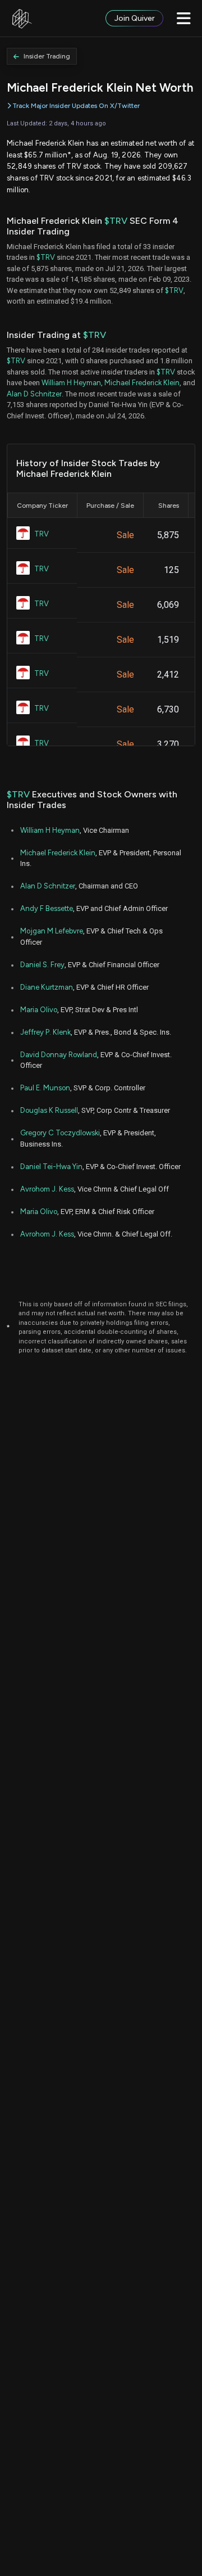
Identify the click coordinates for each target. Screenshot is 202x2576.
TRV (42, 534)
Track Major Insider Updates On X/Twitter (76, 106)
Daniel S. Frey (42, 965)
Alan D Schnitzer (34, 394)
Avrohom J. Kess (47, 1189)
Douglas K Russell (49, 1110)
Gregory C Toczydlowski (60, 1133)
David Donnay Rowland (59, 1055)
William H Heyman (71, 383)
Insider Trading (47, 56)
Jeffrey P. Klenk (45, 1032)
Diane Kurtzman (47, 987)
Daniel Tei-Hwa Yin (51, 1167)
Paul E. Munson (45, 1088)
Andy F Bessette (47, 908)
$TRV (116, 221)
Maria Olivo (39, 1010)
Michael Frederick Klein (142, 383)
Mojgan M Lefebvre (52, 931)
